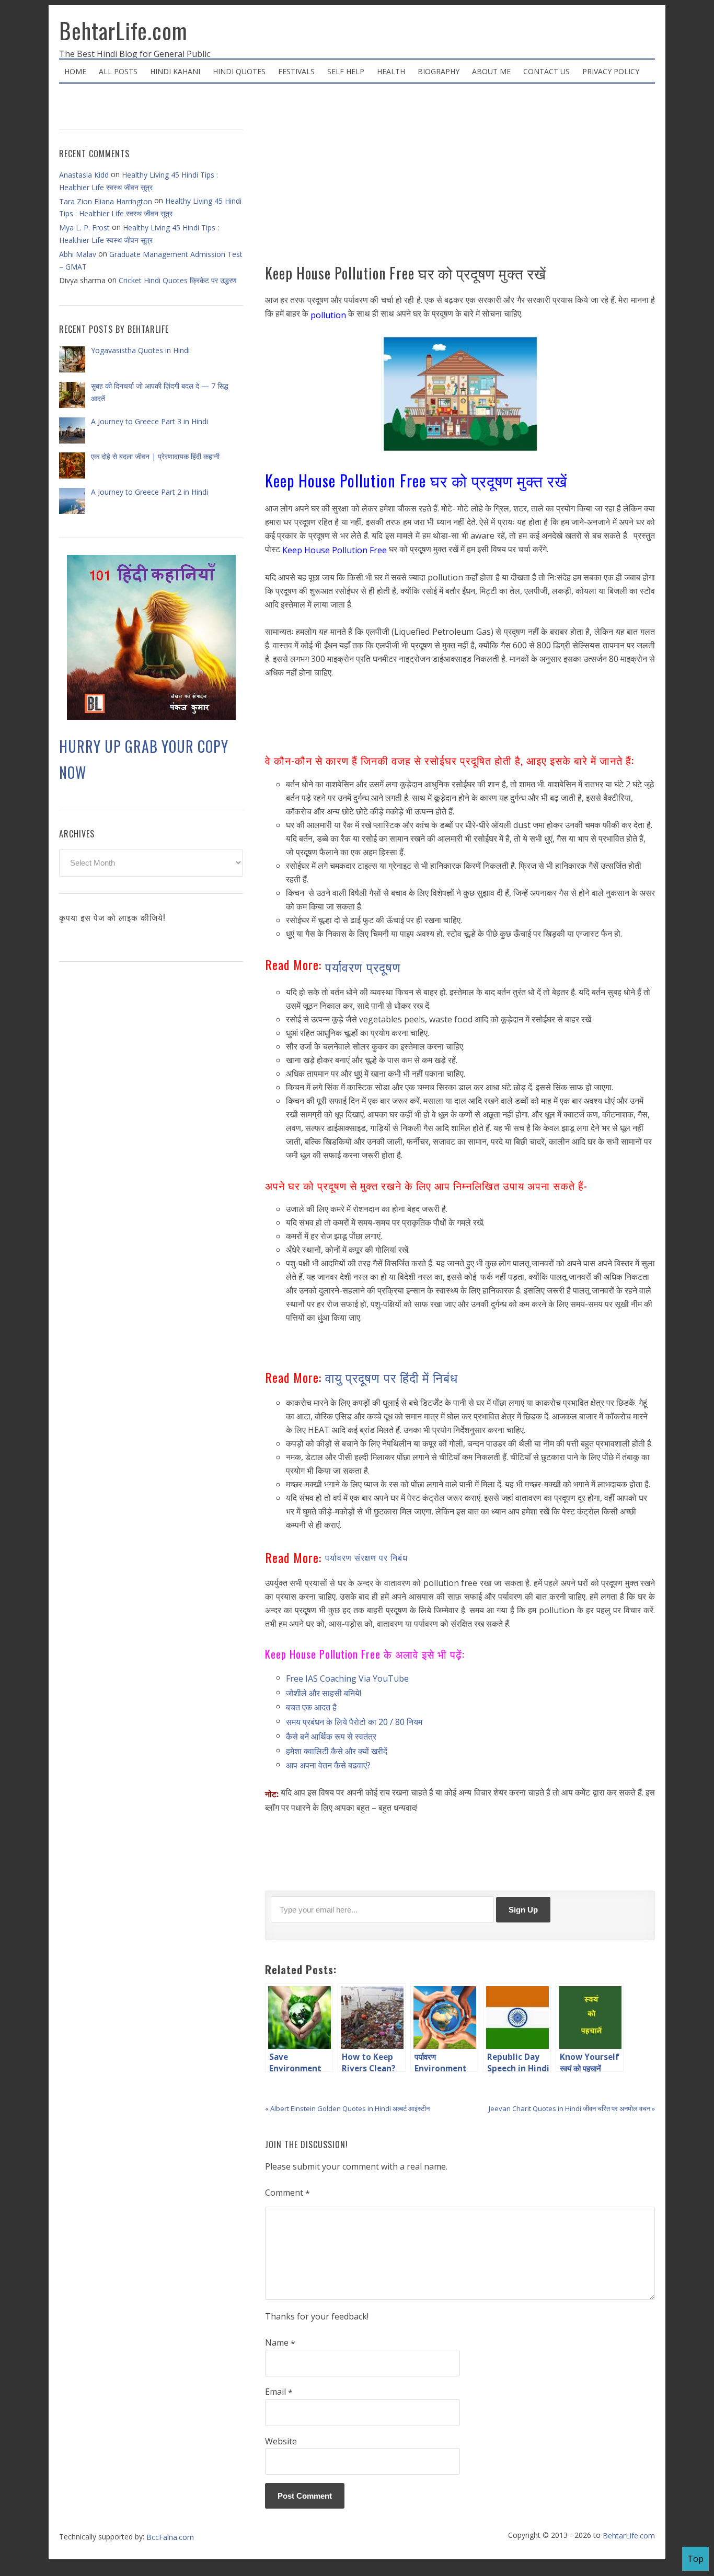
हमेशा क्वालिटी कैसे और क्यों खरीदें (337, 1751)
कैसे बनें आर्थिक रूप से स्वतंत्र (331, 1736)
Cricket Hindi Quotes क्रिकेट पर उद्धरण (178, 280)
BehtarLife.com (123, 30)
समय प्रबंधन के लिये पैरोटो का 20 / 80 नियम (354, 1722)
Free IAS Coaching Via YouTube (347, 1679)
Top (695, 2559)
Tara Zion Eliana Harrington (106, 201)
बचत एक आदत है (311, 1707)
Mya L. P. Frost (84, 228)
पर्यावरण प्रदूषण (363, 966)
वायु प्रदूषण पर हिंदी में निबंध (391, 1377)
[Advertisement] (460, 178)
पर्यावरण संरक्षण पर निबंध (369, 1557)
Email (279, 2392)
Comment (287, 2193)
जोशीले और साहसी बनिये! (324, 1693)
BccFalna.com (170, 2537)
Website (281, 2441)
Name (280, 2343)
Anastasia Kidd (84, 175)
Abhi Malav (78, 254)
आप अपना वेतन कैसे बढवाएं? (328, 1765)
